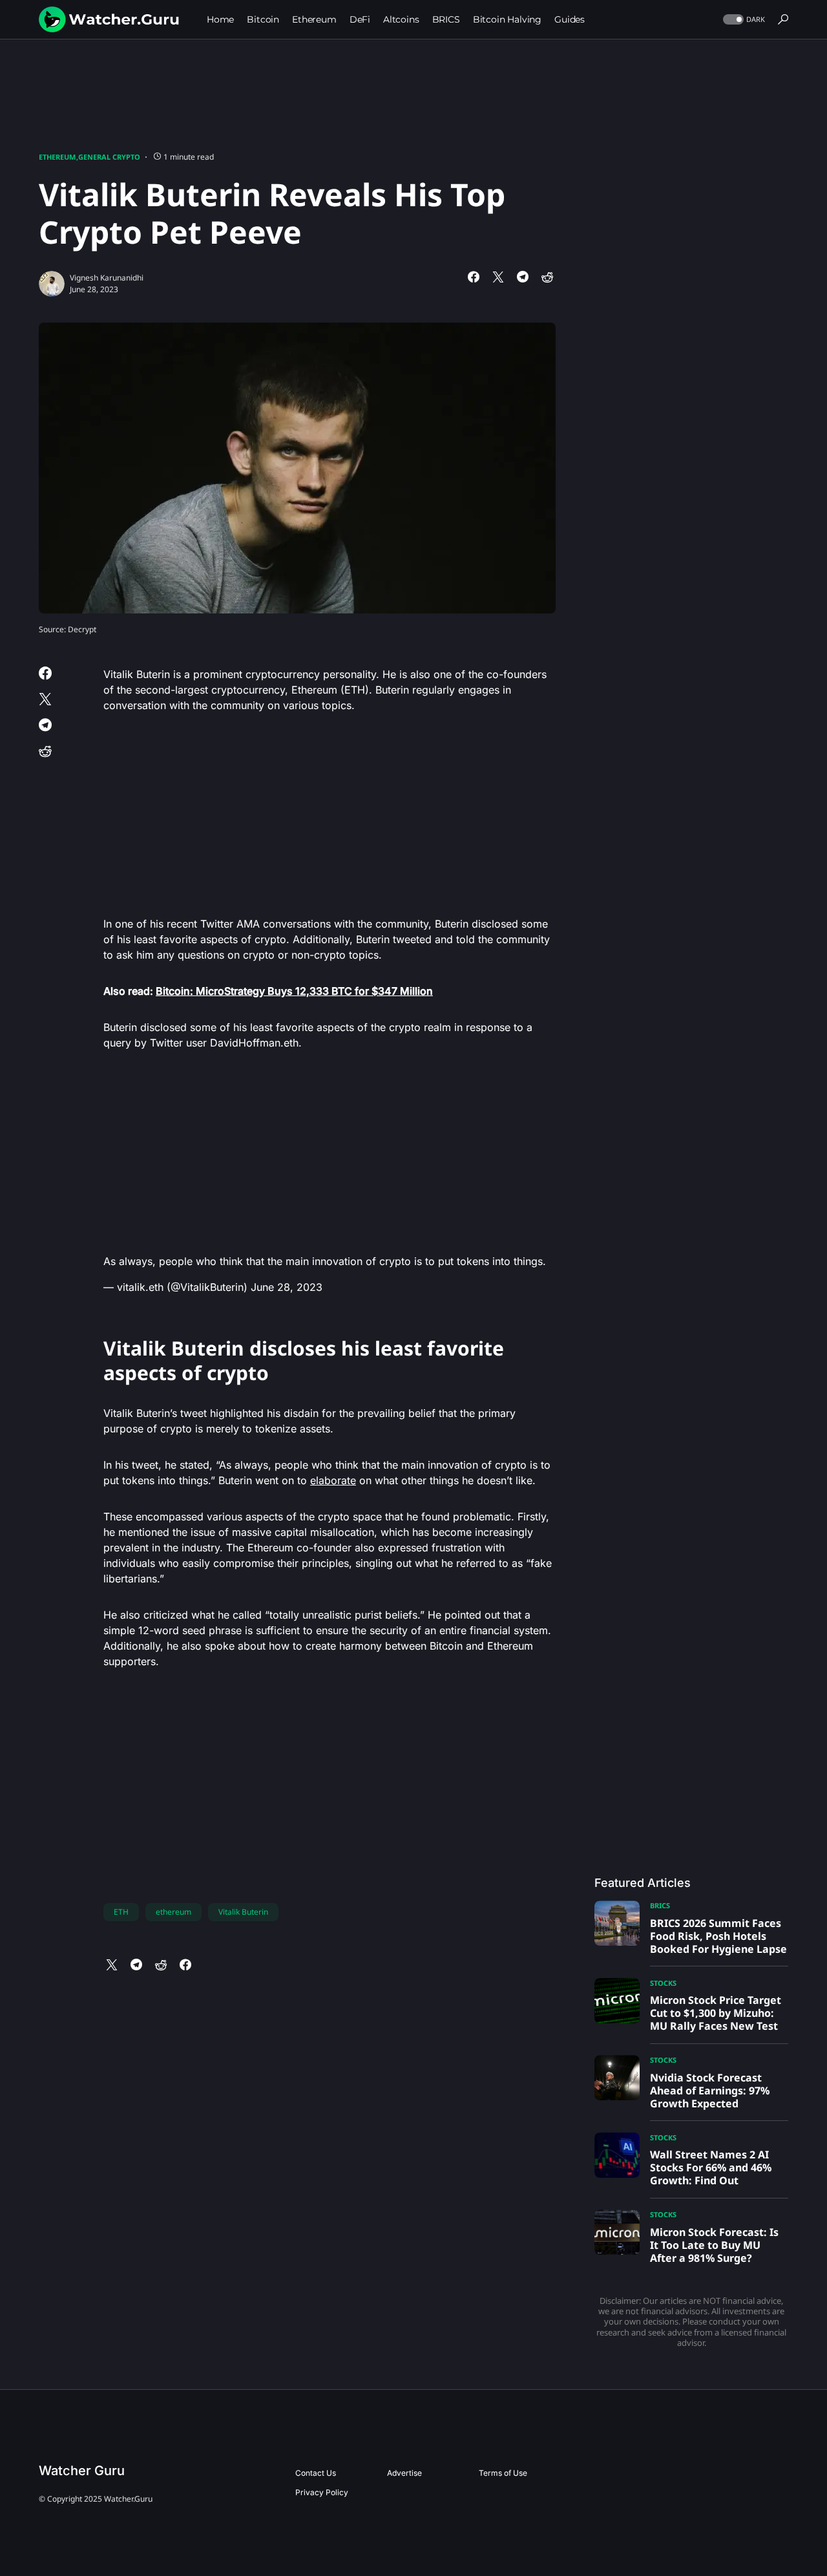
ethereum (173, 1912)
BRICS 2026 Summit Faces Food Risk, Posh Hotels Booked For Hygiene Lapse (718, 1936)
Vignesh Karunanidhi (107, 278)
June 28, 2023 (287, 1287)
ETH (121, 1912)
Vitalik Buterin (243, 1912)
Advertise (404, 2473)
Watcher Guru (82, 2471)
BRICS (660, 1905)
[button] (743, 20)
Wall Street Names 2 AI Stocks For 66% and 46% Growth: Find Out (711, 2167)
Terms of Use (503, 2473)
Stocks (663, 1983)
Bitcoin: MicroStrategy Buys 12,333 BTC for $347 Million (294, 991)
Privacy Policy (322, 2492)
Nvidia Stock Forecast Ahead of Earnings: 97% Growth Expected (710, 2091)
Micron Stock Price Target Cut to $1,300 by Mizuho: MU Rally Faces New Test (716, 2013)
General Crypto (109, 157)
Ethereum (57, 157)
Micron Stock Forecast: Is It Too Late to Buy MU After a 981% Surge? (714, 2245)
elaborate (333, 1480)
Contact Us (316, 2473)
